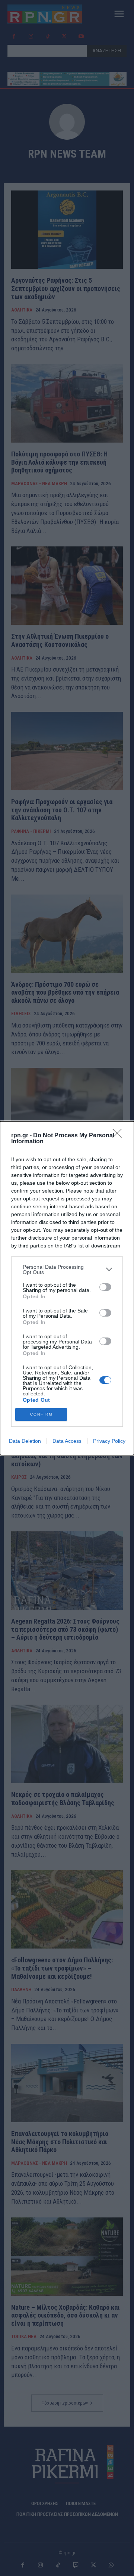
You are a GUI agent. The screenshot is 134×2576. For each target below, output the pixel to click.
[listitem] (67, 1270)
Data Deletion (25, 1441)
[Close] (119, 1136)
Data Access (67, 1441)
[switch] (105, 1287)
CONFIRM (41, 1414)
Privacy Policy (109, 1441)
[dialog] (67, 1288)
